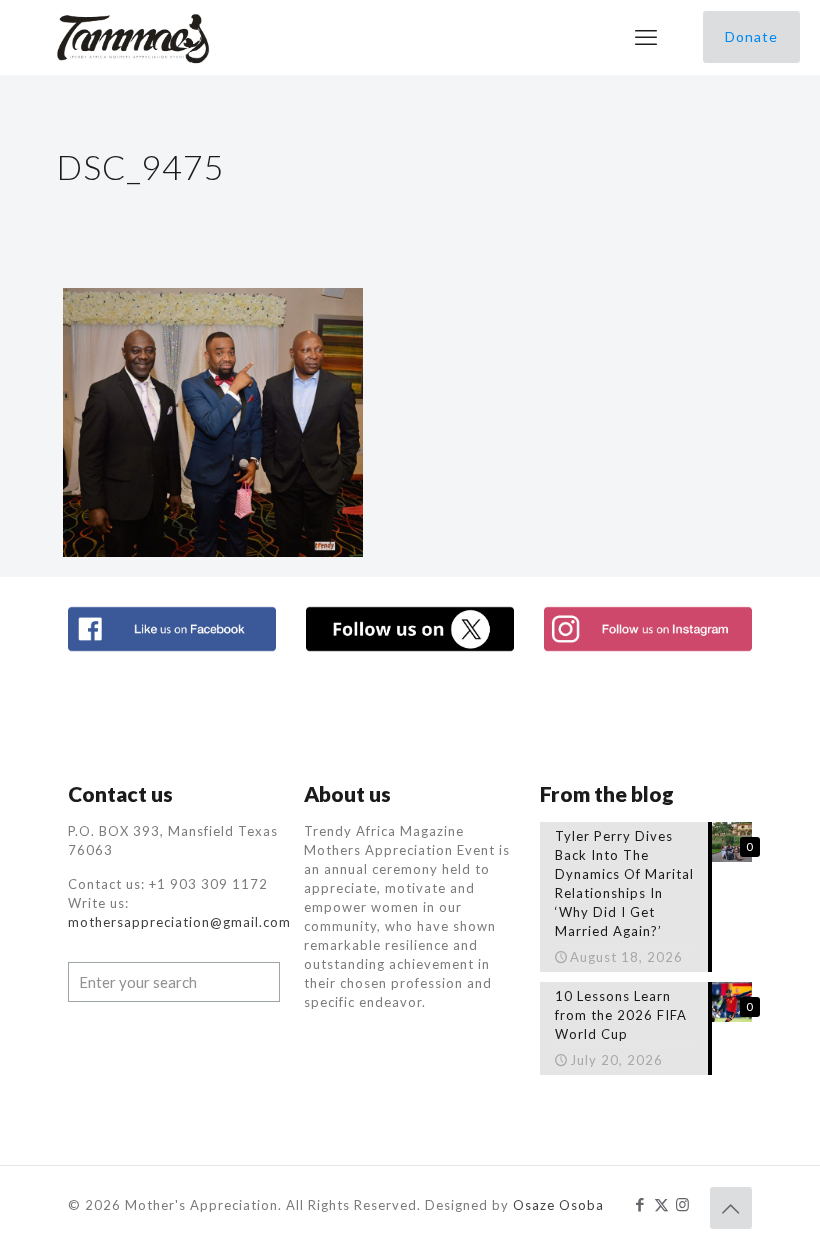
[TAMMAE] (135, 37)
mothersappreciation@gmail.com (179, 922)
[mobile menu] (646, 37)
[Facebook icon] (640, 1204)
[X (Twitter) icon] (661, 1204)
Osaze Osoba (558, 1205)
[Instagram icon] (682, 1204)
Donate (751, 36)
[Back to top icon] (731, 1208)
